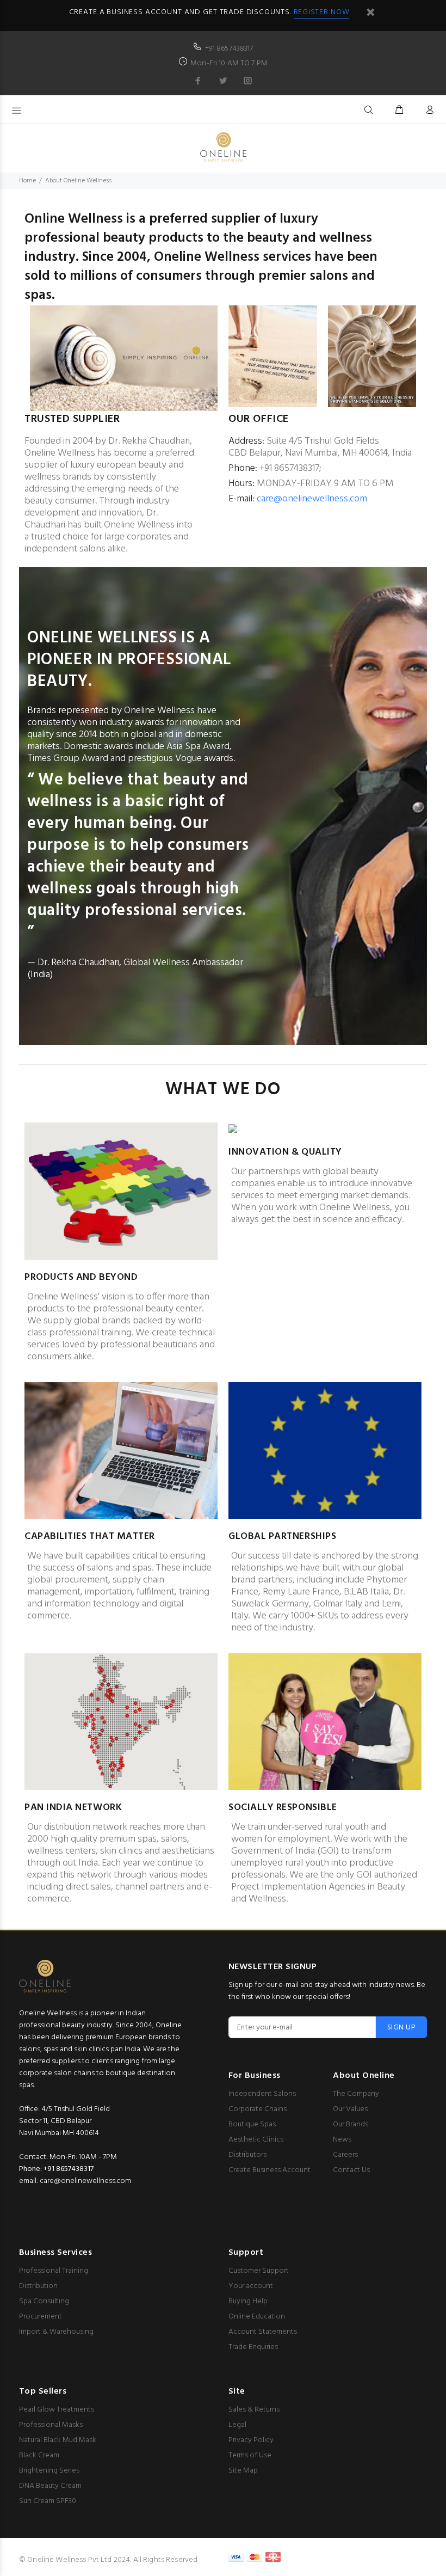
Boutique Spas (252, 2124)
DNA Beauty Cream (50, 2486)
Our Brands (351, 2124)
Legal (237, 2425)
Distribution (38, 2286)
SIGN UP (401, 2028)
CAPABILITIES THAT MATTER (90, 1537)
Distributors (247, 2155)
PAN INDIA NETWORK (73, 1808)
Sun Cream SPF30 (48, 2501)
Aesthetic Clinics (256, 2140)
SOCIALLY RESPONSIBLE (283, 1808)
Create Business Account (270, 2170)
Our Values (350, 2109)
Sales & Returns (254, 2410)
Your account (251, 2286)
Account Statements (263, 2332)
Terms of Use (250, 2455)
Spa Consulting (44, 2301)
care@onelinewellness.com (312, 499)
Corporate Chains (258, 2109)
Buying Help (248, 2301)
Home (27, 181)
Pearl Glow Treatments (57, 2410)
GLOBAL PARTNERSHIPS (282, 1537)
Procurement (41, 2317)
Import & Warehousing (56, 2332)
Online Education (257, 2317)
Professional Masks (51, 2425)
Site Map (243, 2471)
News (342, 2140)
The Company (356, 2094)
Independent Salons (262, 2094)
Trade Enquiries (253, 2347)
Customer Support (259, 2271)
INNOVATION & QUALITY (285, 1152)
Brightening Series (49, 2471)
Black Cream (39, 2455)
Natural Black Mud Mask (58, 2440)
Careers (345, 2155)
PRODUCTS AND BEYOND (81, 1277)
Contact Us (351, 2170)
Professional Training (54, 2271)
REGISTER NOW (322, 12)
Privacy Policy (251, 2440)
